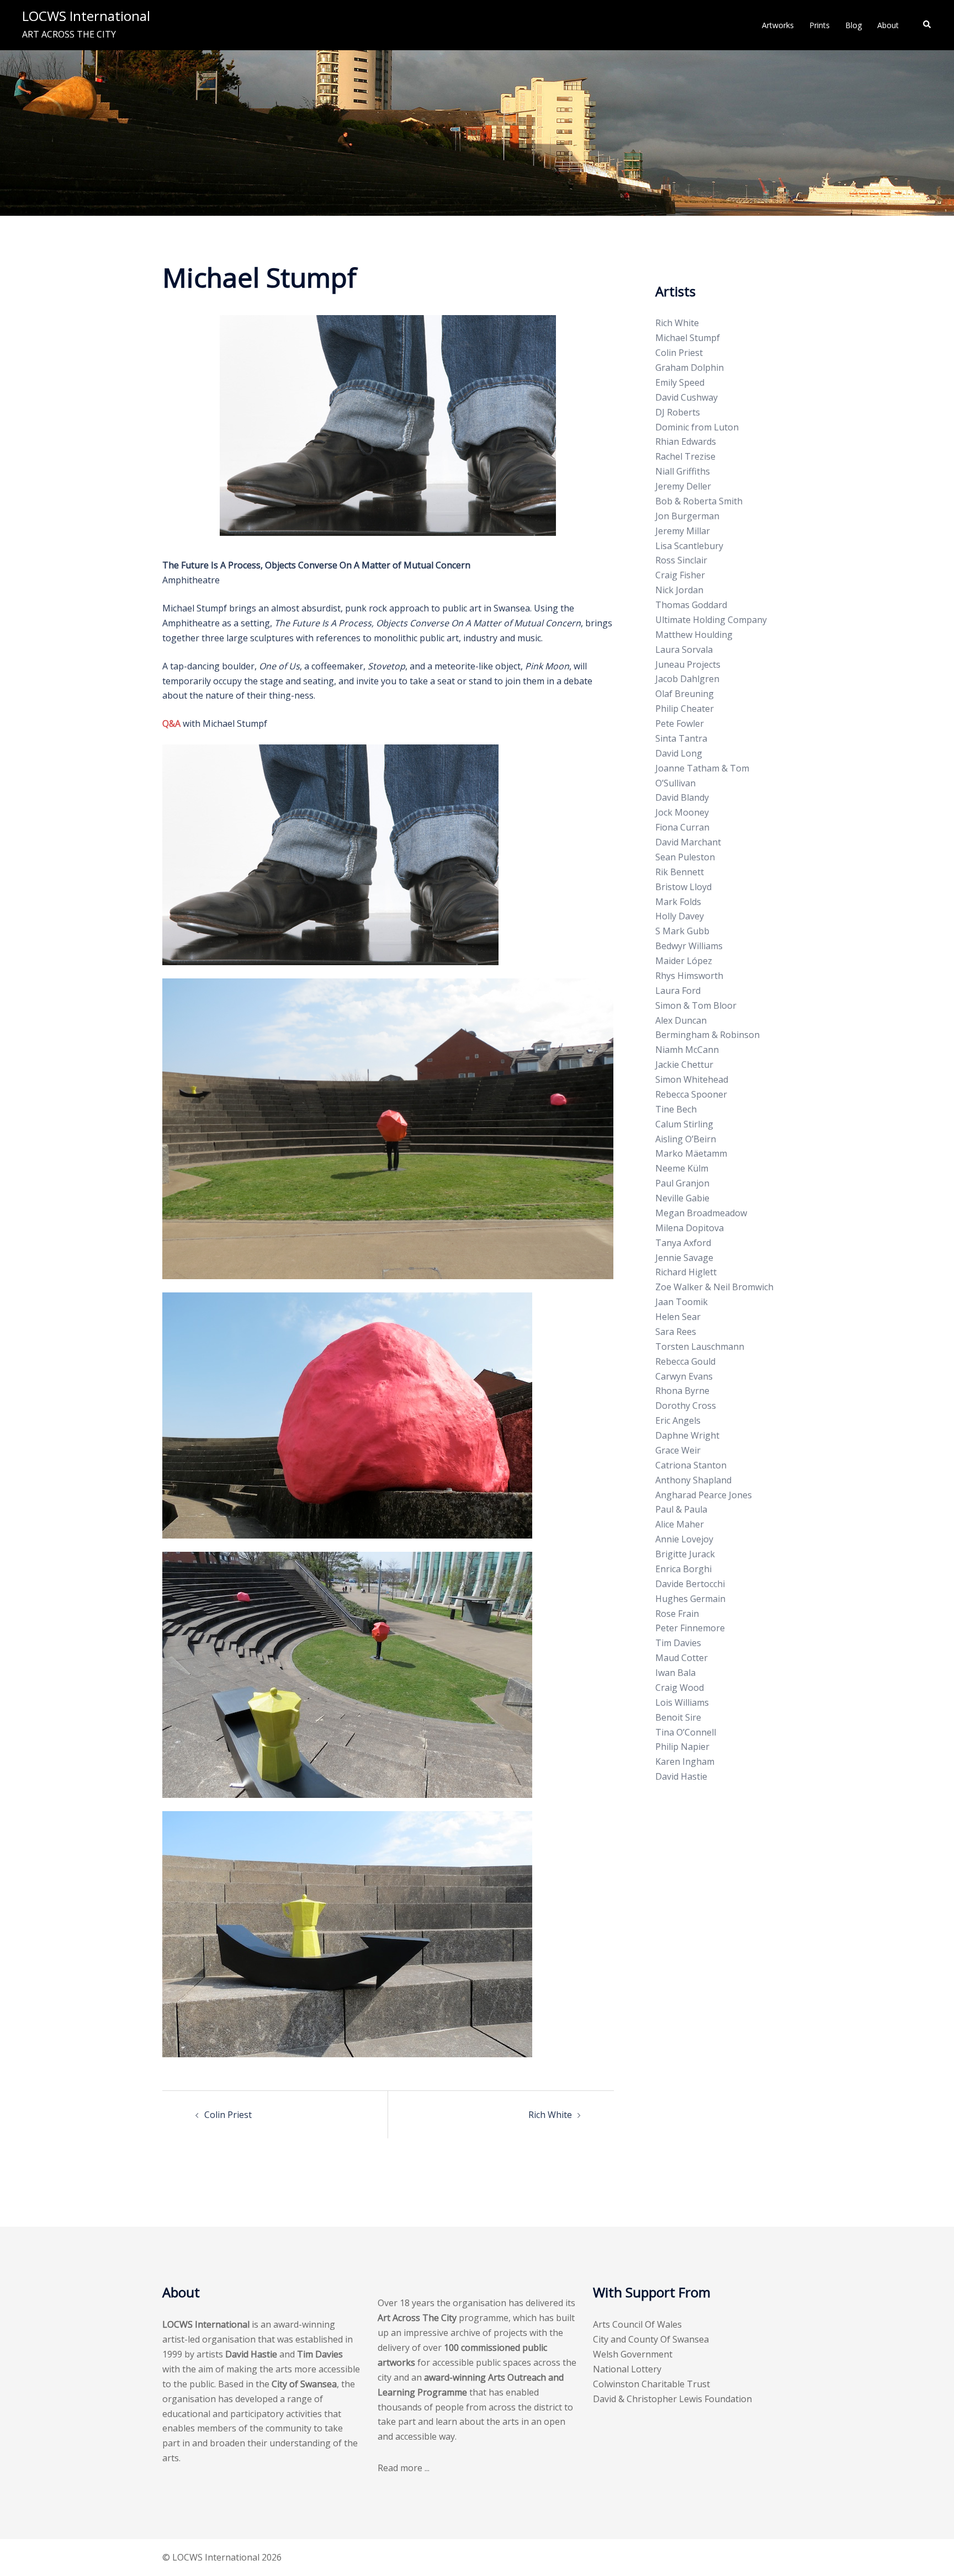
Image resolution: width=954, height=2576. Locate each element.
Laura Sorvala (684, 650)
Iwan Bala (675, 1673)
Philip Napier (682, 1747)
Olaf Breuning (685, 694)
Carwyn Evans (684, 1376)
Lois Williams (682, 1702)
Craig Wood (680, 1688)
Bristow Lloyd (683, 887)
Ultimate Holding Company (711, 620)
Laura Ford (678, 991)
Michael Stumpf (688, 338)
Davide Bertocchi (690, 1584)
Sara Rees (676, 1332)
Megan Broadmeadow (701, 1213)
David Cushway (687, 397)
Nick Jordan (679, 590)
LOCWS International (86, 16)
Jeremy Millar (683, 531)
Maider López (684, 961)
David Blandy (682, 797)
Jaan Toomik (682, 1302)
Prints (820, 25)
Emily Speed (680, 382)
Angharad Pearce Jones (704, 1495)
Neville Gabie (682, 1198)
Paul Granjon (682, 1183)
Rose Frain (677, 1614)
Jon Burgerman (687, 516)
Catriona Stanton (691, 1465)
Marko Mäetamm (691, 1153)
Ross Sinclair (681, 560)
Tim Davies (678, 1643)
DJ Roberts (678, 412)
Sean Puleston (685, 857)
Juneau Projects (688, 664)
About (888, 25)
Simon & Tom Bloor (696, 1005)
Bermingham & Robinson (707, 1035)
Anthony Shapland (693, 1480)
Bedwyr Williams (689, 946)
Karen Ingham (685, 1761)
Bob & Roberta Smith (699, 501)
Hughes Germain (690, 1599)
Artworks (778, 25)
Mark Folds (678, 902)
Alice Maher (680, 1524)
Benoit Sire (678, 1717)
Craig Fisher (680, 575)
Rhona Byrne (682, 1391)
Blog (854, 25)
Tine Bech (676, 1109)
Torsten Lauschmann (700, 1346)
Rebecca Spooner (691, 1094)
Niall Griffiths (683, 471)
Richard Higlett (686, 1272)
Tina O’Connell (686, 1732)
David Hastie (681, 1776)
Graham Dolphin (690, 368)
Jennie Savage (684, 1258)
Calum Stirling (684, 1124)
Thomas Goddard (691, 605)
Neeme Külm (682, 1168)
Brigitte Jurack (685, 1554)
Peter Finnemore (690, 1628)
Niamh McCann (687, 1050)
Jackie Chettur (684, 1065)
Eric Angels (678, 1420)
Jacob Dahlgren (687, 679)
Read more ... (404, 2468)
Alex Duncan (681, 1020)
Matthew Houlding (694, 635)
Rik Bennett (680, 872)
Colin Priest (228, 2115)
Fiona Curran (682, 827)
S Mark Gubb (682, 931)
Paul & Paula (681, 1509)
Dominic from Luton (697, 427)
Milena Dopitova (690, 1228)
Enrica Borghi (683, 1569)
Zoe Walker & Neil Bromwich (714, 1287)
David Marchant (688, 842)
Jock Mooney (682, 812)
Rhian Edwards (686, 441)
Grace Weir (678, 1450)
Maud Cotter (682, 1658)
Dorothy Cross (686, 1406)
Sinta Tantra (681, 738)
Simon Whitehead (692, 1079)
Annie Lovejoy (684, 1539)
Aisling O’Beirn (686, 1139)
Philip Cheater (685, 709)
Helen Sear (678, 1317)
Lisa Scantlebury (689, 546)
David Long (679, 753)
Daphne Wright (687, 1435)
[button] (928, 25)
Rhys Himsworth (689, 976)
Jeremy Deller (683, 486)
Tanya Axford (683, 1243)
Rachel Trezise (685, 456)
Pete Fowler (680, 723)
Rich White (550, 2115)
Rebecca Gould (685, 1361)
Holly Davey (680, 916)
